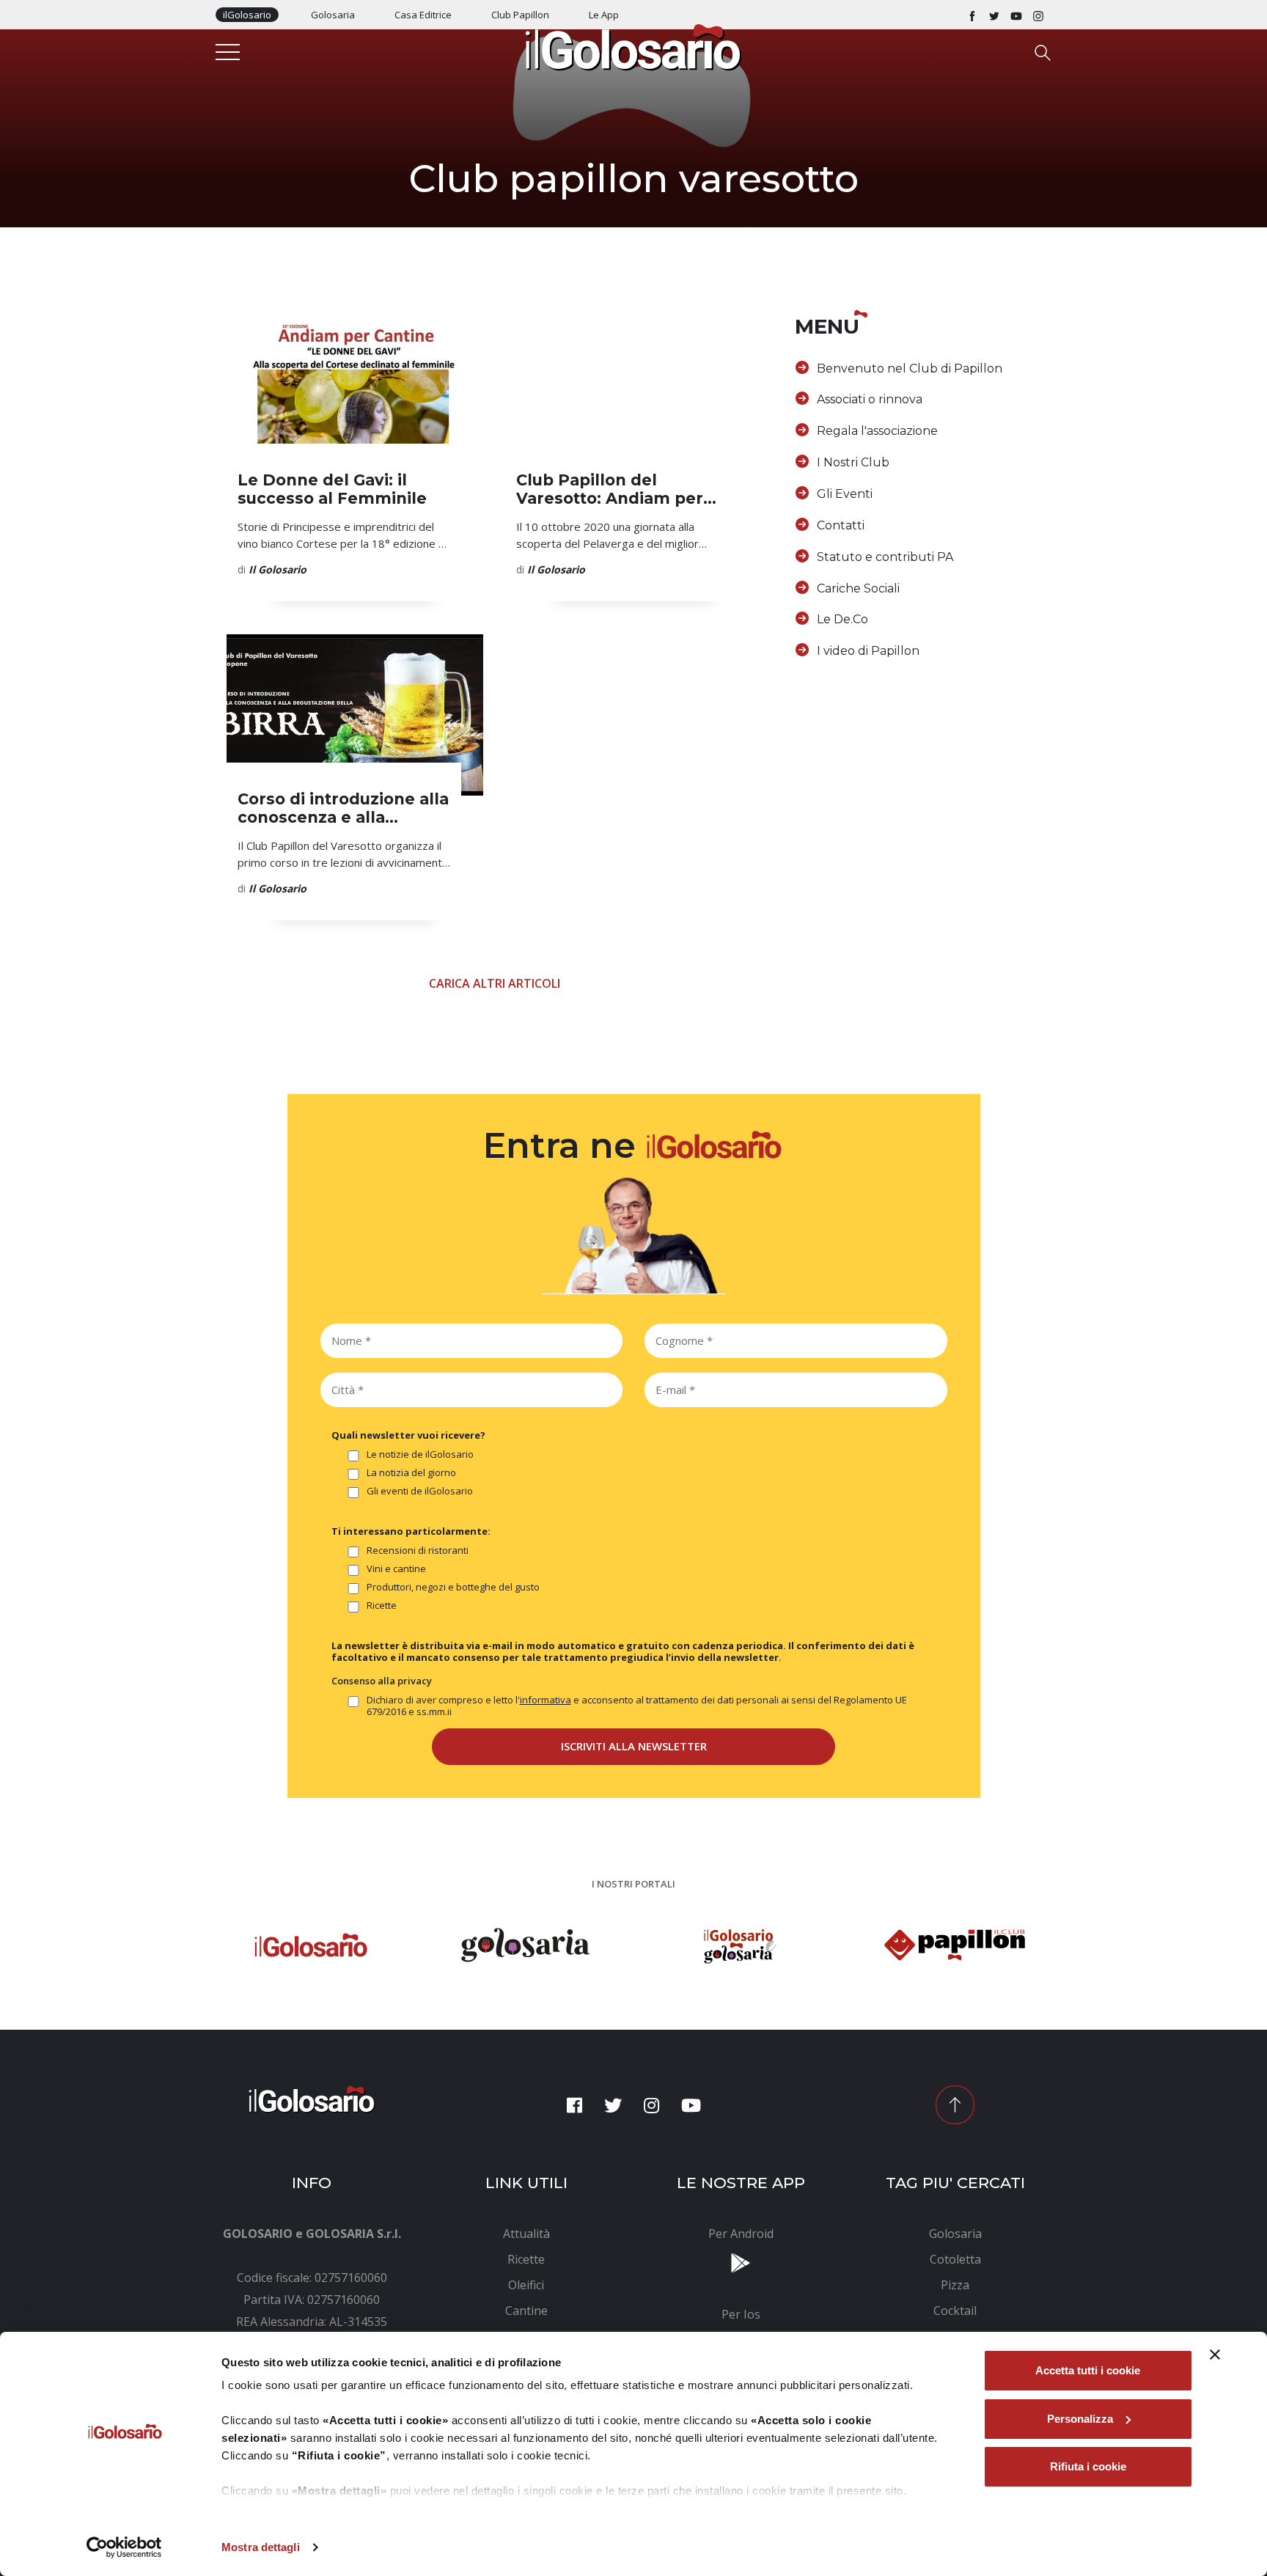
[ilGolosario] (633, 46)
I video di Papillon (868, 651)
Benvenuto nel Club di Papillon (910, 368)
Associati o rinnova (870, 399)
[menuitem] (527, 2234)
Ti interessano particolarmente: (411, 1531)
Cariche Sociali (858, 588)
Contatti (841, 525)
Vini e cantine (396, 1569)
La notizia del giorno (411, 1473)
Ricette (382, 1606)
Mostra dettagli (261, 2547)
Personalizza (1080, 2419)
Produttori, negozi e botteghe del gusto (453, 1587)
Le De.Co (842, 619)
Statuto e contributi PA (885, 557)
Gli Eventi (845, 494)
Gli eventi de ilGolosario (420, 1491)
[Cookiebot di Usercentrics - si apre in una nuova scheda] (124, 2547)
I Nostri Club (853, 462)
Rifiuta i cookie (1088, 2466)
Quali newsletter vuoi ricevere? (408, 1435)
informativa (546, 1700)
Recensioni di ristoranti (418, 1551)
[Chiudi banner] (1215, 2355)
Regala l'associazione (877, 431)
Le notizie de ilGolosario (420, 1454)
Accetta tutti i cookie (1088, 2370)
